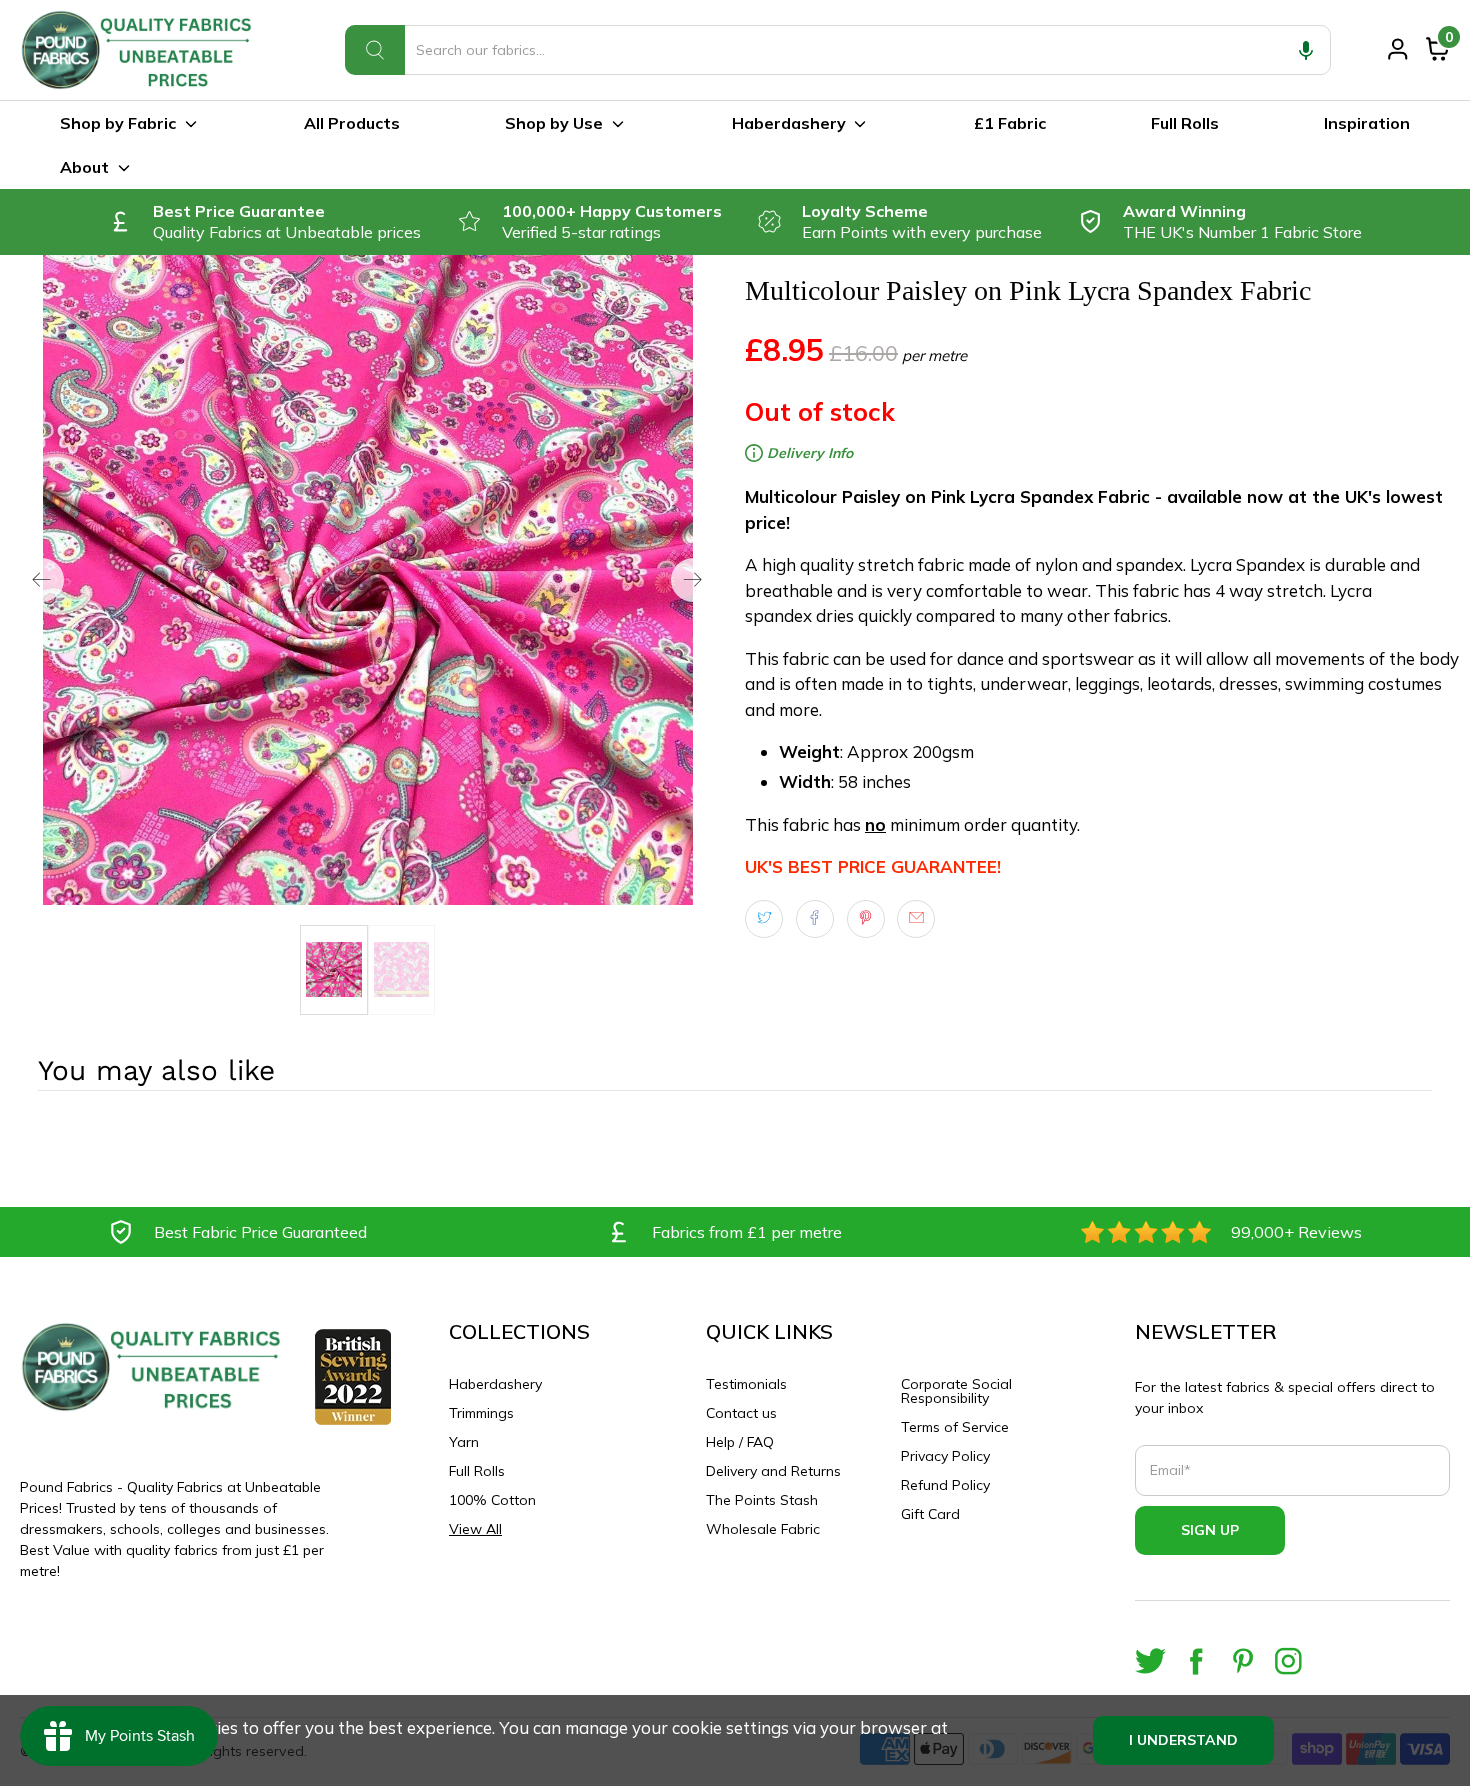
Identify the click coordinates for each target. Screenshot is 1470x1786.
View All (475, 1529)
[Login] (1398, 49)
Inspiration (1367, 123)
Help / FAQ (740, 1442)
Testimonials (746, 1384)
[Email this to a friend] (916, 919)
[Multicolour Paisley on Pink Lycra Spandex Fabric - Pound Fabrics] (367, 580)
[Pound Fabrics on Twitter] (1150, 1661)
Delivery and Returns (773, 1471)
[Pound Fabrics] (140, 50)
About (84, 167)
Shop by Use (554, 123)
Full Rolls (1185, 123)
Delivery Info (808, 453)
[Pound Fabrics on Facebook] (1196, 1661)
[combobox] (838, 50)
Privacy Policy (945, 1456)
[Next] (693, 580)
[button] (1306, 50)
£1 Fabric (1010, 123)
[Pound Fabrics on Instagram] (1288, 1661)
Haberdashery (789, 123)
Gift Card (930, 1514)
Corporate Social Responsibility (956, 1391)
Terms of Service (955, 1427)
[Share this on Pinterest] (866, 919)
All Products (352, 123)
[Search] (375, 50)
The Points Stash (762, 1500)
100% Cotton (492, 1500)
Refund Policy (945, 1485)
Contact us (741, 1413)
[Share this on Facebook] (815, 919)
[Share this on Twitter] (764, 919)
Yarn (464, 1442)
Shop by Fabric (118, 123)
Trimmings (481, 1413)
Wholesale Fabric (763, 1529)
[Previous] (42, 580)
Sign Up (1210, 1530)
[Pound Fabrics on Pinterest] (1242, 1661)
